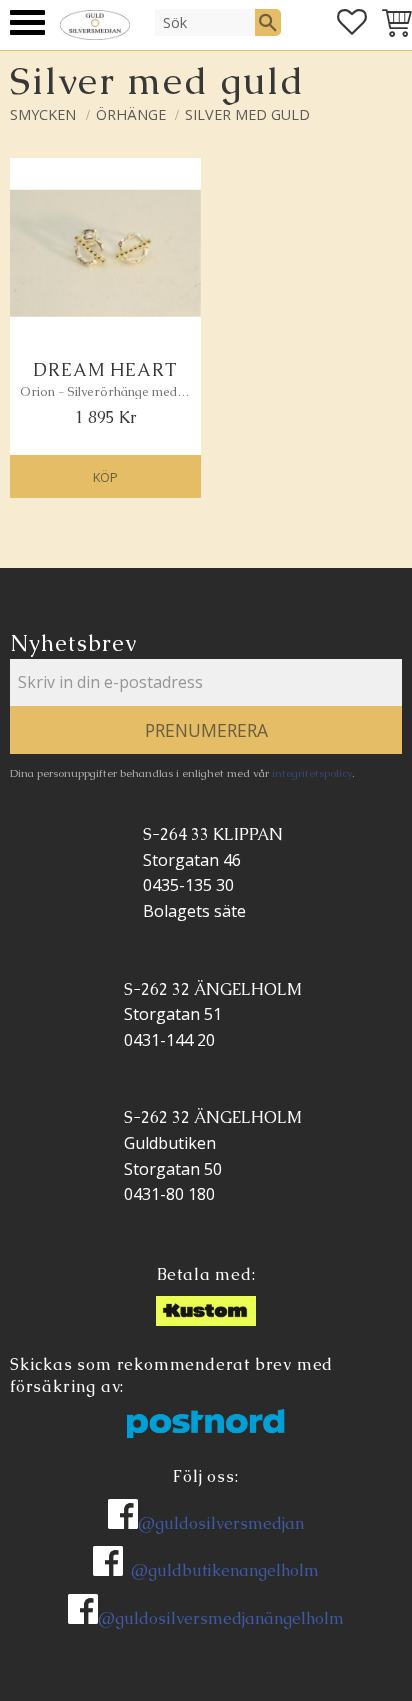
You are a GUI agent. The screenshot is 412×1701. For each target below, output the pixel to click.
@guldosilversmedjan (221, 1523)
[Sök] (268, 22)
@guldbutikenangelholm (225, 1570)
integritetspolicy (312, 773)
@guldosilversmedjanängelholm (221, 1618)
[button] (27, 22)
